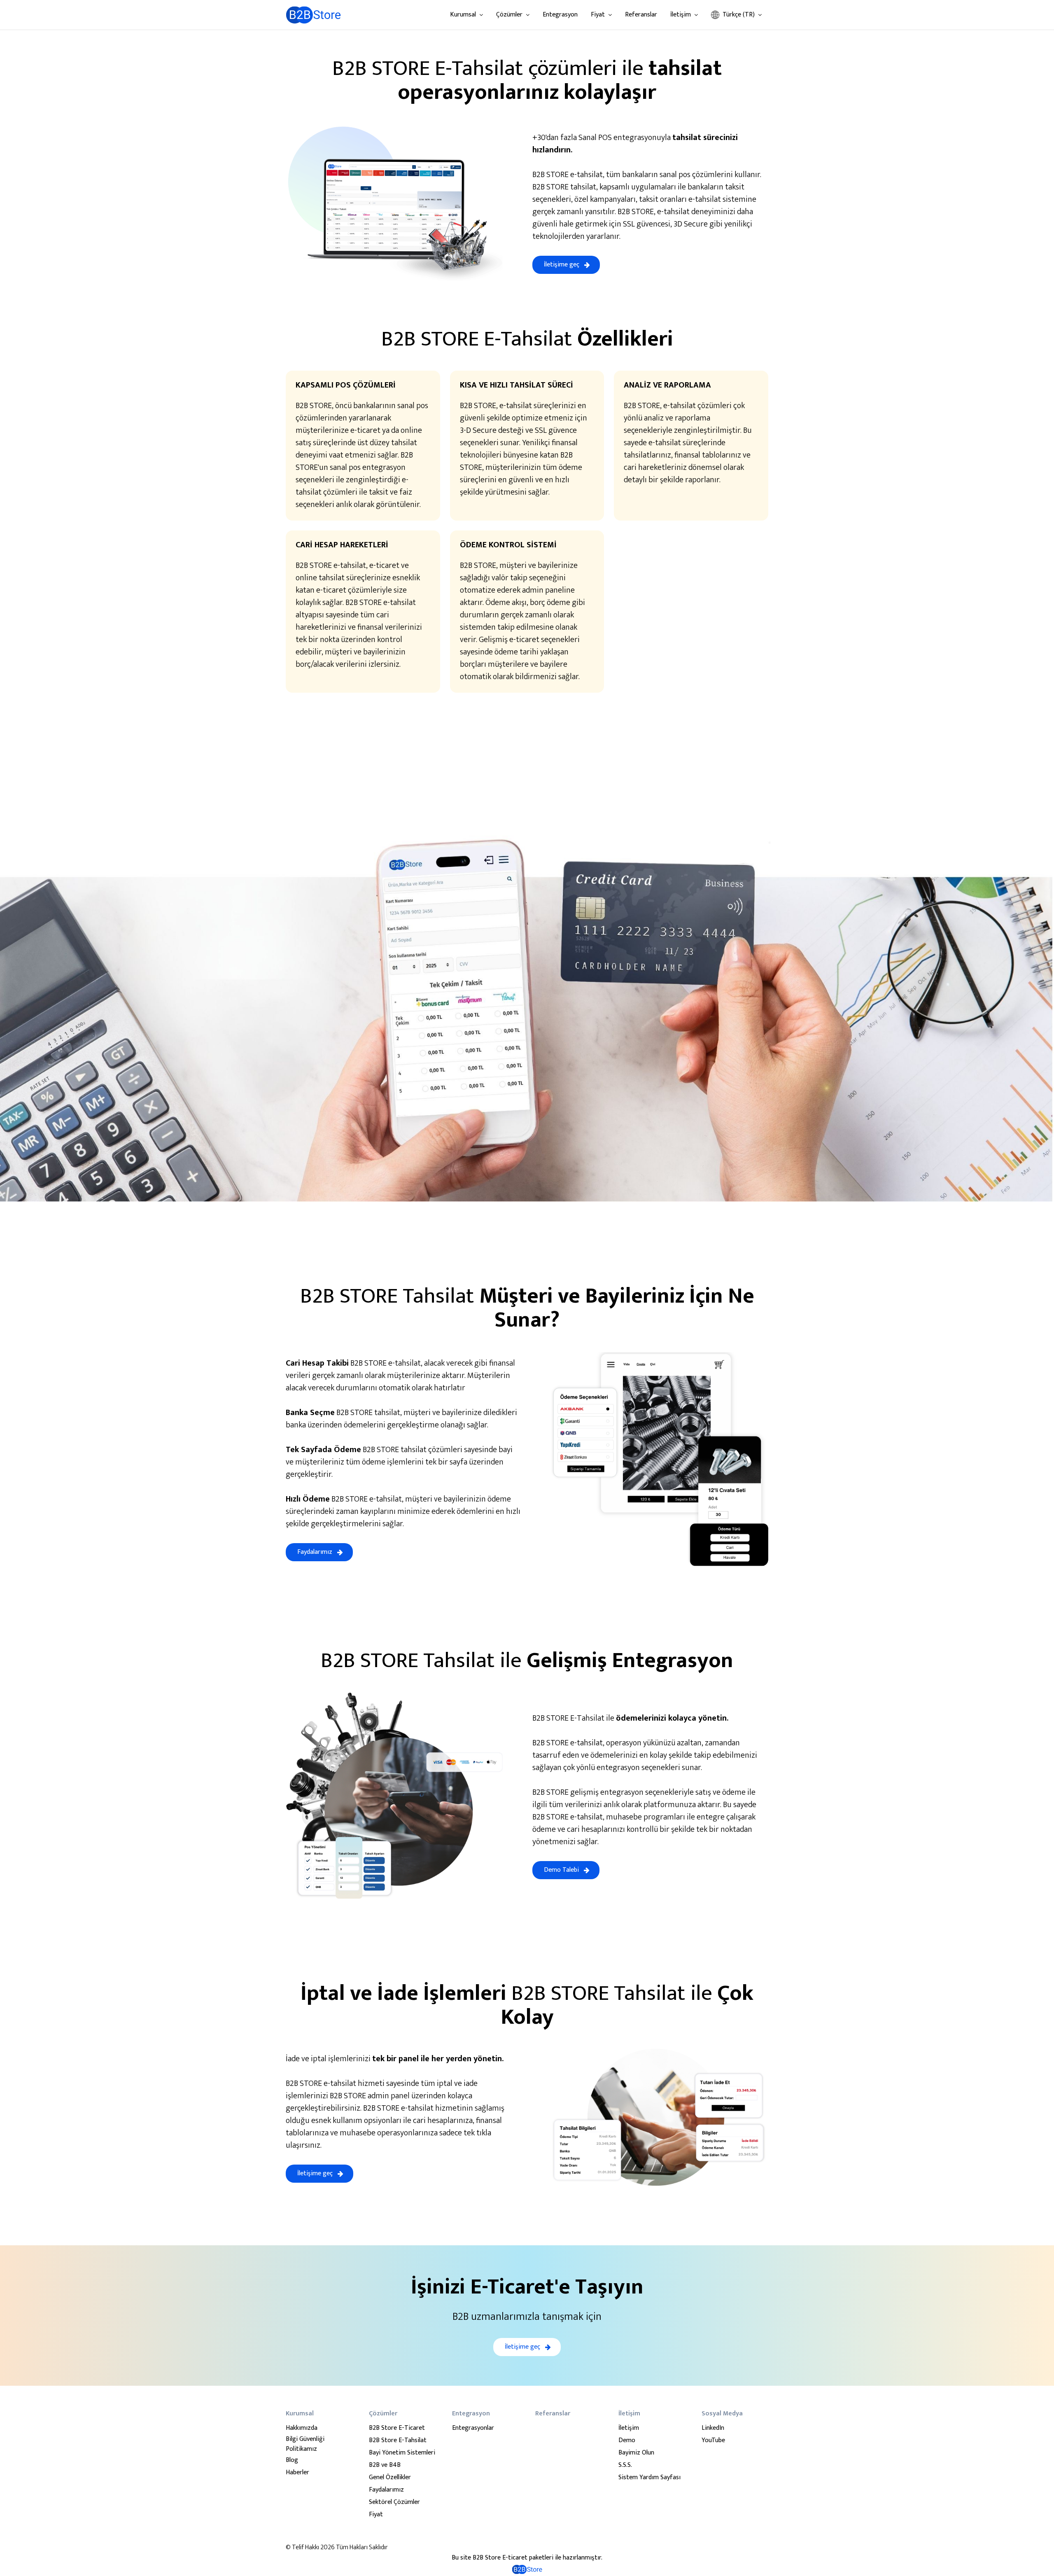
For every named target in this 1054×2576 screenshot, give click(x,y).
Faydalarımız (315, 1552)
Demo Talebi (561, 1870)
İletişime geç (562, 265)
